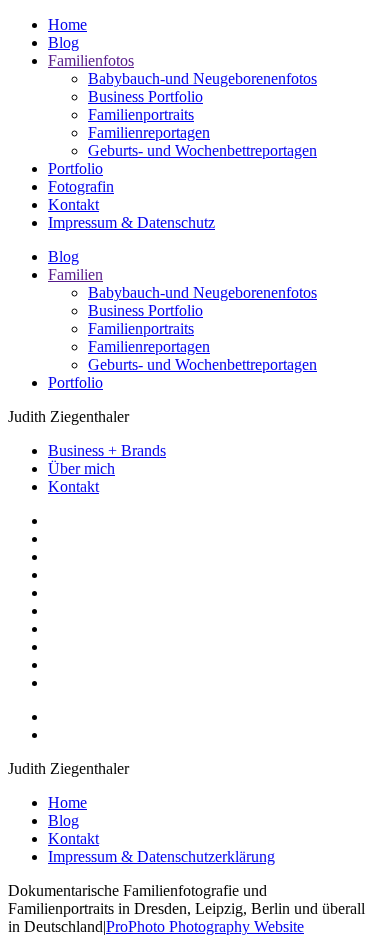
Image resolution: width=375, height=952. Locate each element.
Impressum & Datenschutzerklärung (161, 856)
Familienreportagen (149, 132)
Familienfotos (91, 60)
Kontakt (73, 204)
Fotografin (81, 186)
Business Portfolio (145, 96)
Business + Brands (107, 450)
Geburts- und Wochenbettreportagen (202, 150)
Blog (63, 42)
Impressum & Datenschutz (131, 222)
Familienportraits (141, 114)
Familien (75, 274)
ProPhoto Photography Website (205, 926)
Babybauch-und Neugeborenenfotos (202, 78)
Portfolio (75, 168)
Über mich (81, 468)
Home (67, 24)
